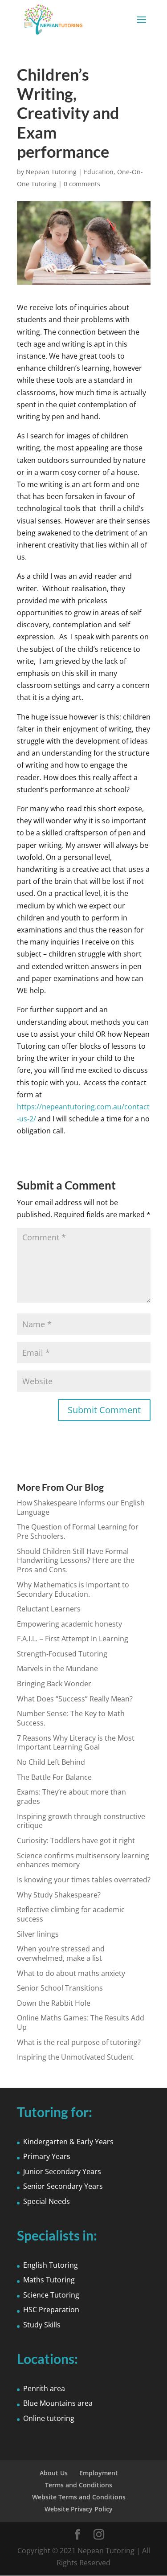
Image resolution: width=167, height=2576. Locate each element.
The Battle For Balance (54, 1777)
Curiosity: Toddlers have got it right (76, 1840)
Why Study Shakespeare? (59, 1895)
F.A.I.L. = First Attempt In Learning (73, 1639)
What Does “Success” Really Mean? (75, 1699)
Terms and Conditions (79, 2485)
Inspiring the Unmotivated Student (75, 2057)
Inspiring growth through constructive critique (81, 1821)
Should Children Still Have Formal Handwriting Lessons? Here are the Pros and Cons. (76, 1561)
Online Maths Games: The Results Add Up (81, 2022)
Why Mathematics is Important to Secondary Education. (73, 1589)
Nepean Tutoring (51, 172)
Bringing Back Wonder (54, 1684)
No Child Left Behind (51, 1762)
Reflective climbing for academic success (71, 1914)
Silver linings (38, 1934)
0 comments (82, 184)
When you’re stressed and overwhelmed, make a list (61, 1953)
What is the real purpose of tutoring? (79, 2042)
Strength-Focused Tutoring (62, 1654)
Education (99, 172)
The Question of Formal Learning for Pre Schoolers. (78, 1531)
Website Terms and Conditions (79, 2497)
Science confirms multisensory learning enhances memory (83, 1860)
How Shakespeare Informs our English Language (81, 1507)
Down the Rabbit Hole (54, 2003)
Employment (99, 2473)
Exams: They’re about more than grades (71, 1797)
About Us (54, 2473)
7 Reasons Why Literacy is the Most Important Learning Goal (76, 1743)
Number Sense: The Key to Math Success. (71, 1718)
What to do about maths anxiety (71, 1973)
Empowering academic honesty (69, 1624)
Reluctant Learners (49, 1609)
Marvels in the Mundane (57, 1668)
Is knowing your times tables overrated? (84, 1880)
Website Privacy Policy (79, 2509)
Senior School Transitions (60, 1988)
